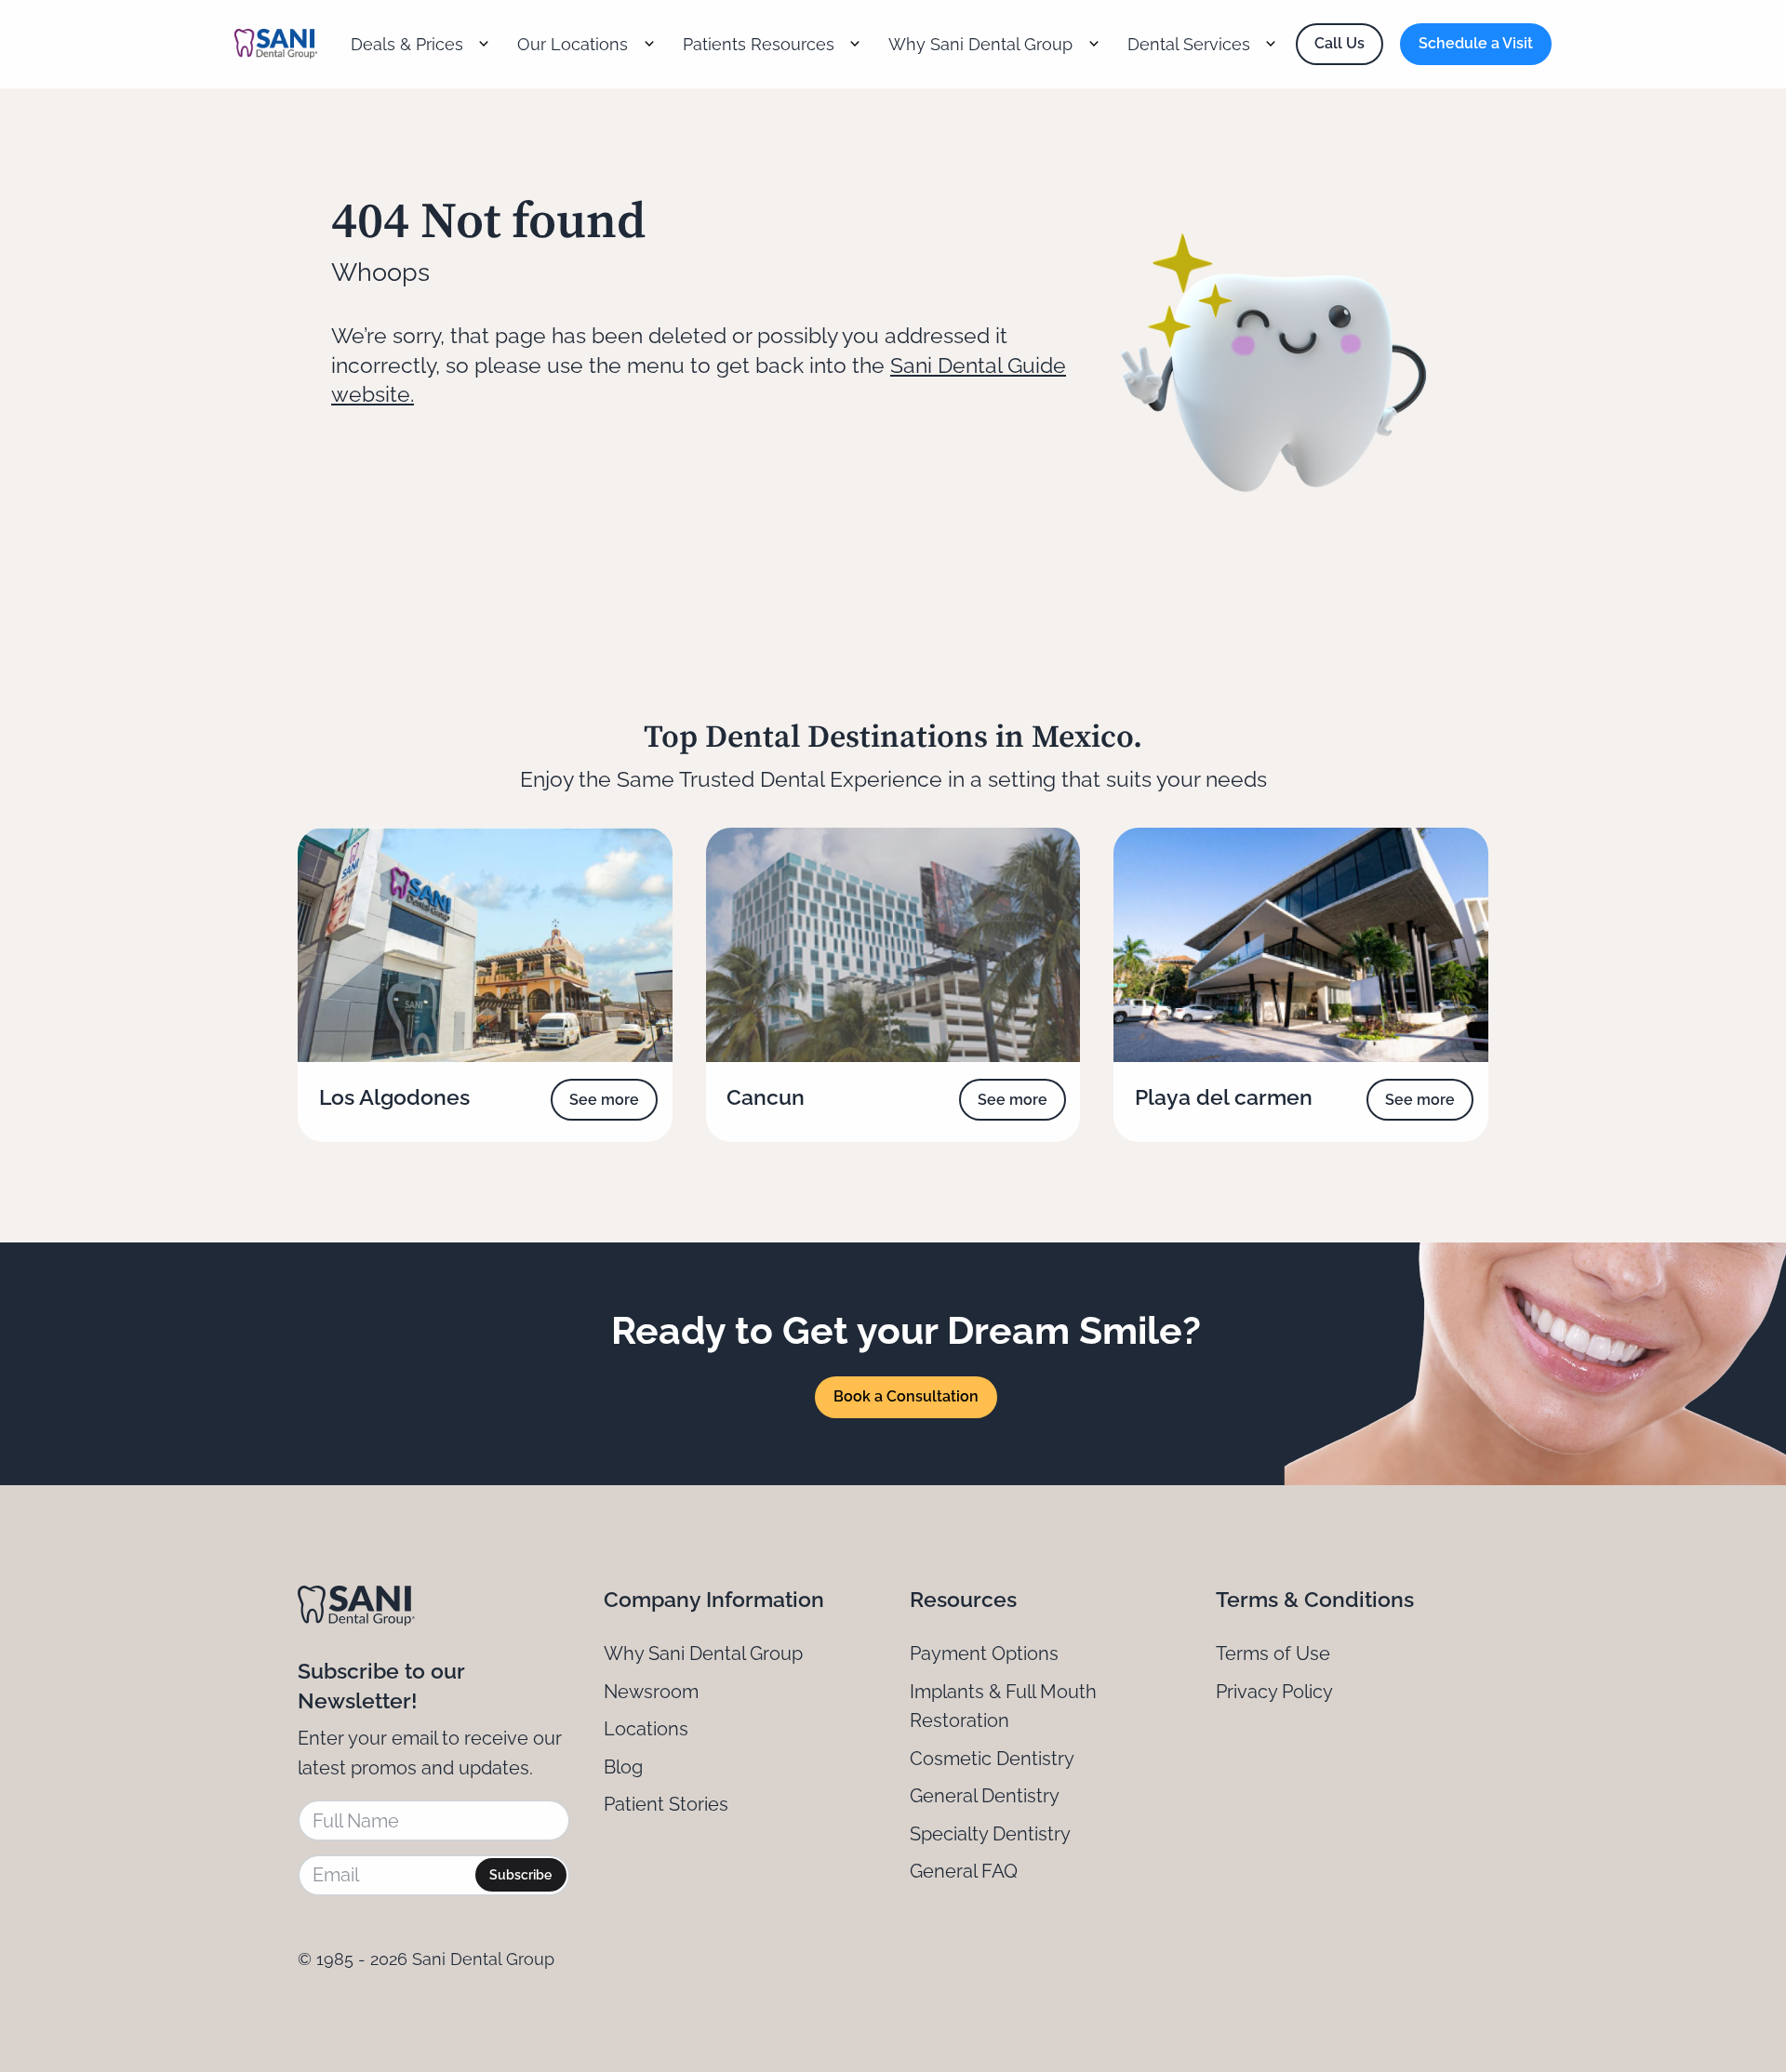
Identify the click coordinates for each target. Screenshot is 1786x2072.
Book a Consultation (906, 1396)
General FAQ (964, 1871)
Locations (646, 1729)
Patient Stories (666, 1804)
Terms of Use (1273, 1654)
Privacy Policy (1274, 1692)
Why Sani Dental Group (703, 1654)
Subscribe (520, 1875)
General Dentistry (985, 1796)
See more (604, 1100)
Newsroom (651, 1692)
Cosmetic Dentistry (992, 1759)
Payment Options (984, 1654)
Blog (623, 1767)
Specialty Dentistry (990, 1834)
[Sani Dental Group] (276, 44)
